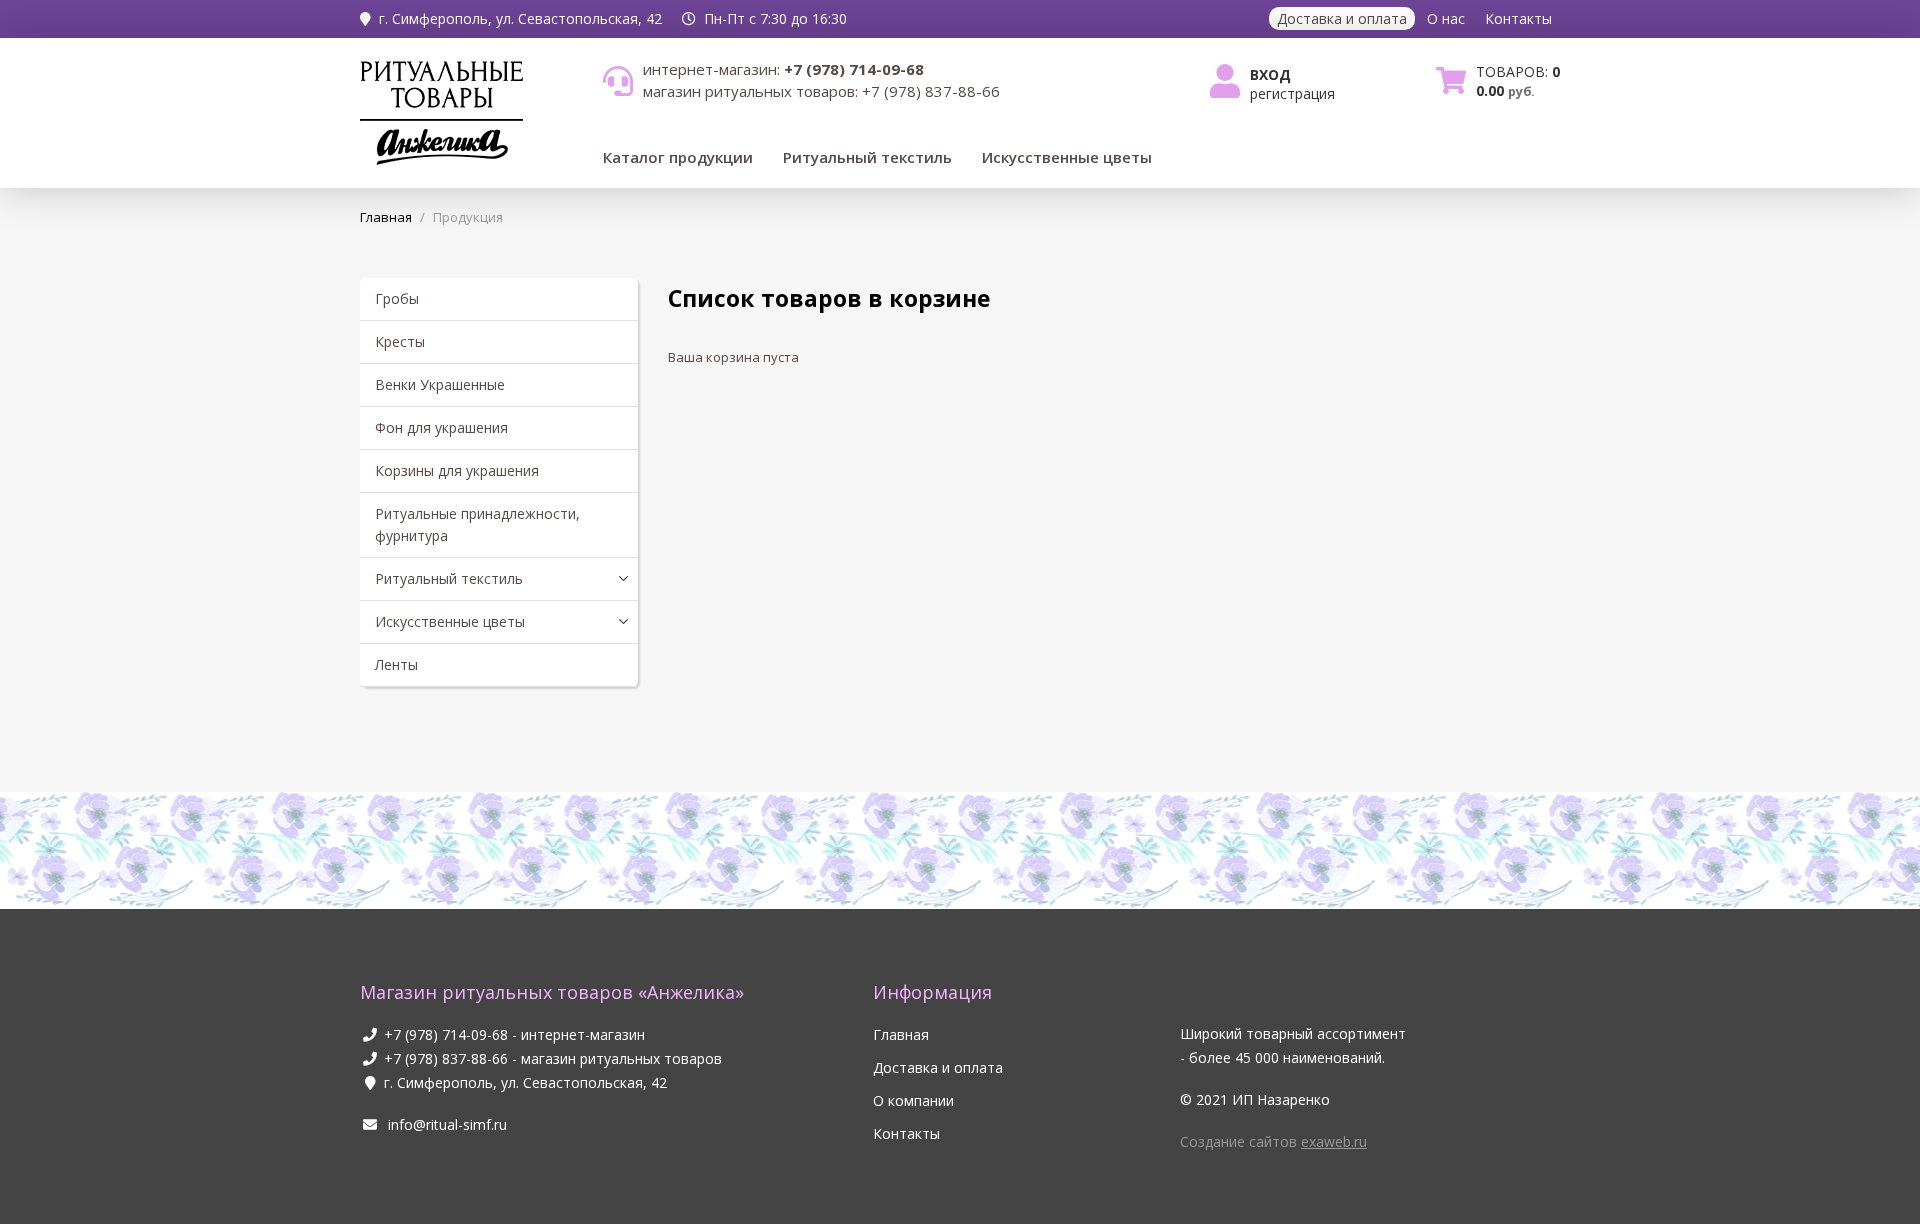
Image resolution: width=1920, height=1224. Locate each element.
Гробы (397, 298)
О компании (913, 1100)
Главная (901, 1034)
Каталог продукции (678, 157)
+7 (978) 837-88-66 (446, 1058)
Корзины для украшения (457, 470)
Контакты (1518, 18)
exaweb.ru (1334, 1141)
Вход (1270, 74)
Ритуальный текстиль (867, 157)
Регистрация (1292, 93)
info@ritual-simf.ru (445, 1124)
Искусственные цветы (1067, 157)
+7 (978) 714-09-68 (446, 1034)
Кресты (400, 341)
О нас (1446, 18)
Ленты (396, 664)
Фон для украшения (441, 427)
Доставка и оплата (1342, 18)
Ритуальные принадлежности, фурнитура (477, 524)
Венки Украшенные (440, 384)
